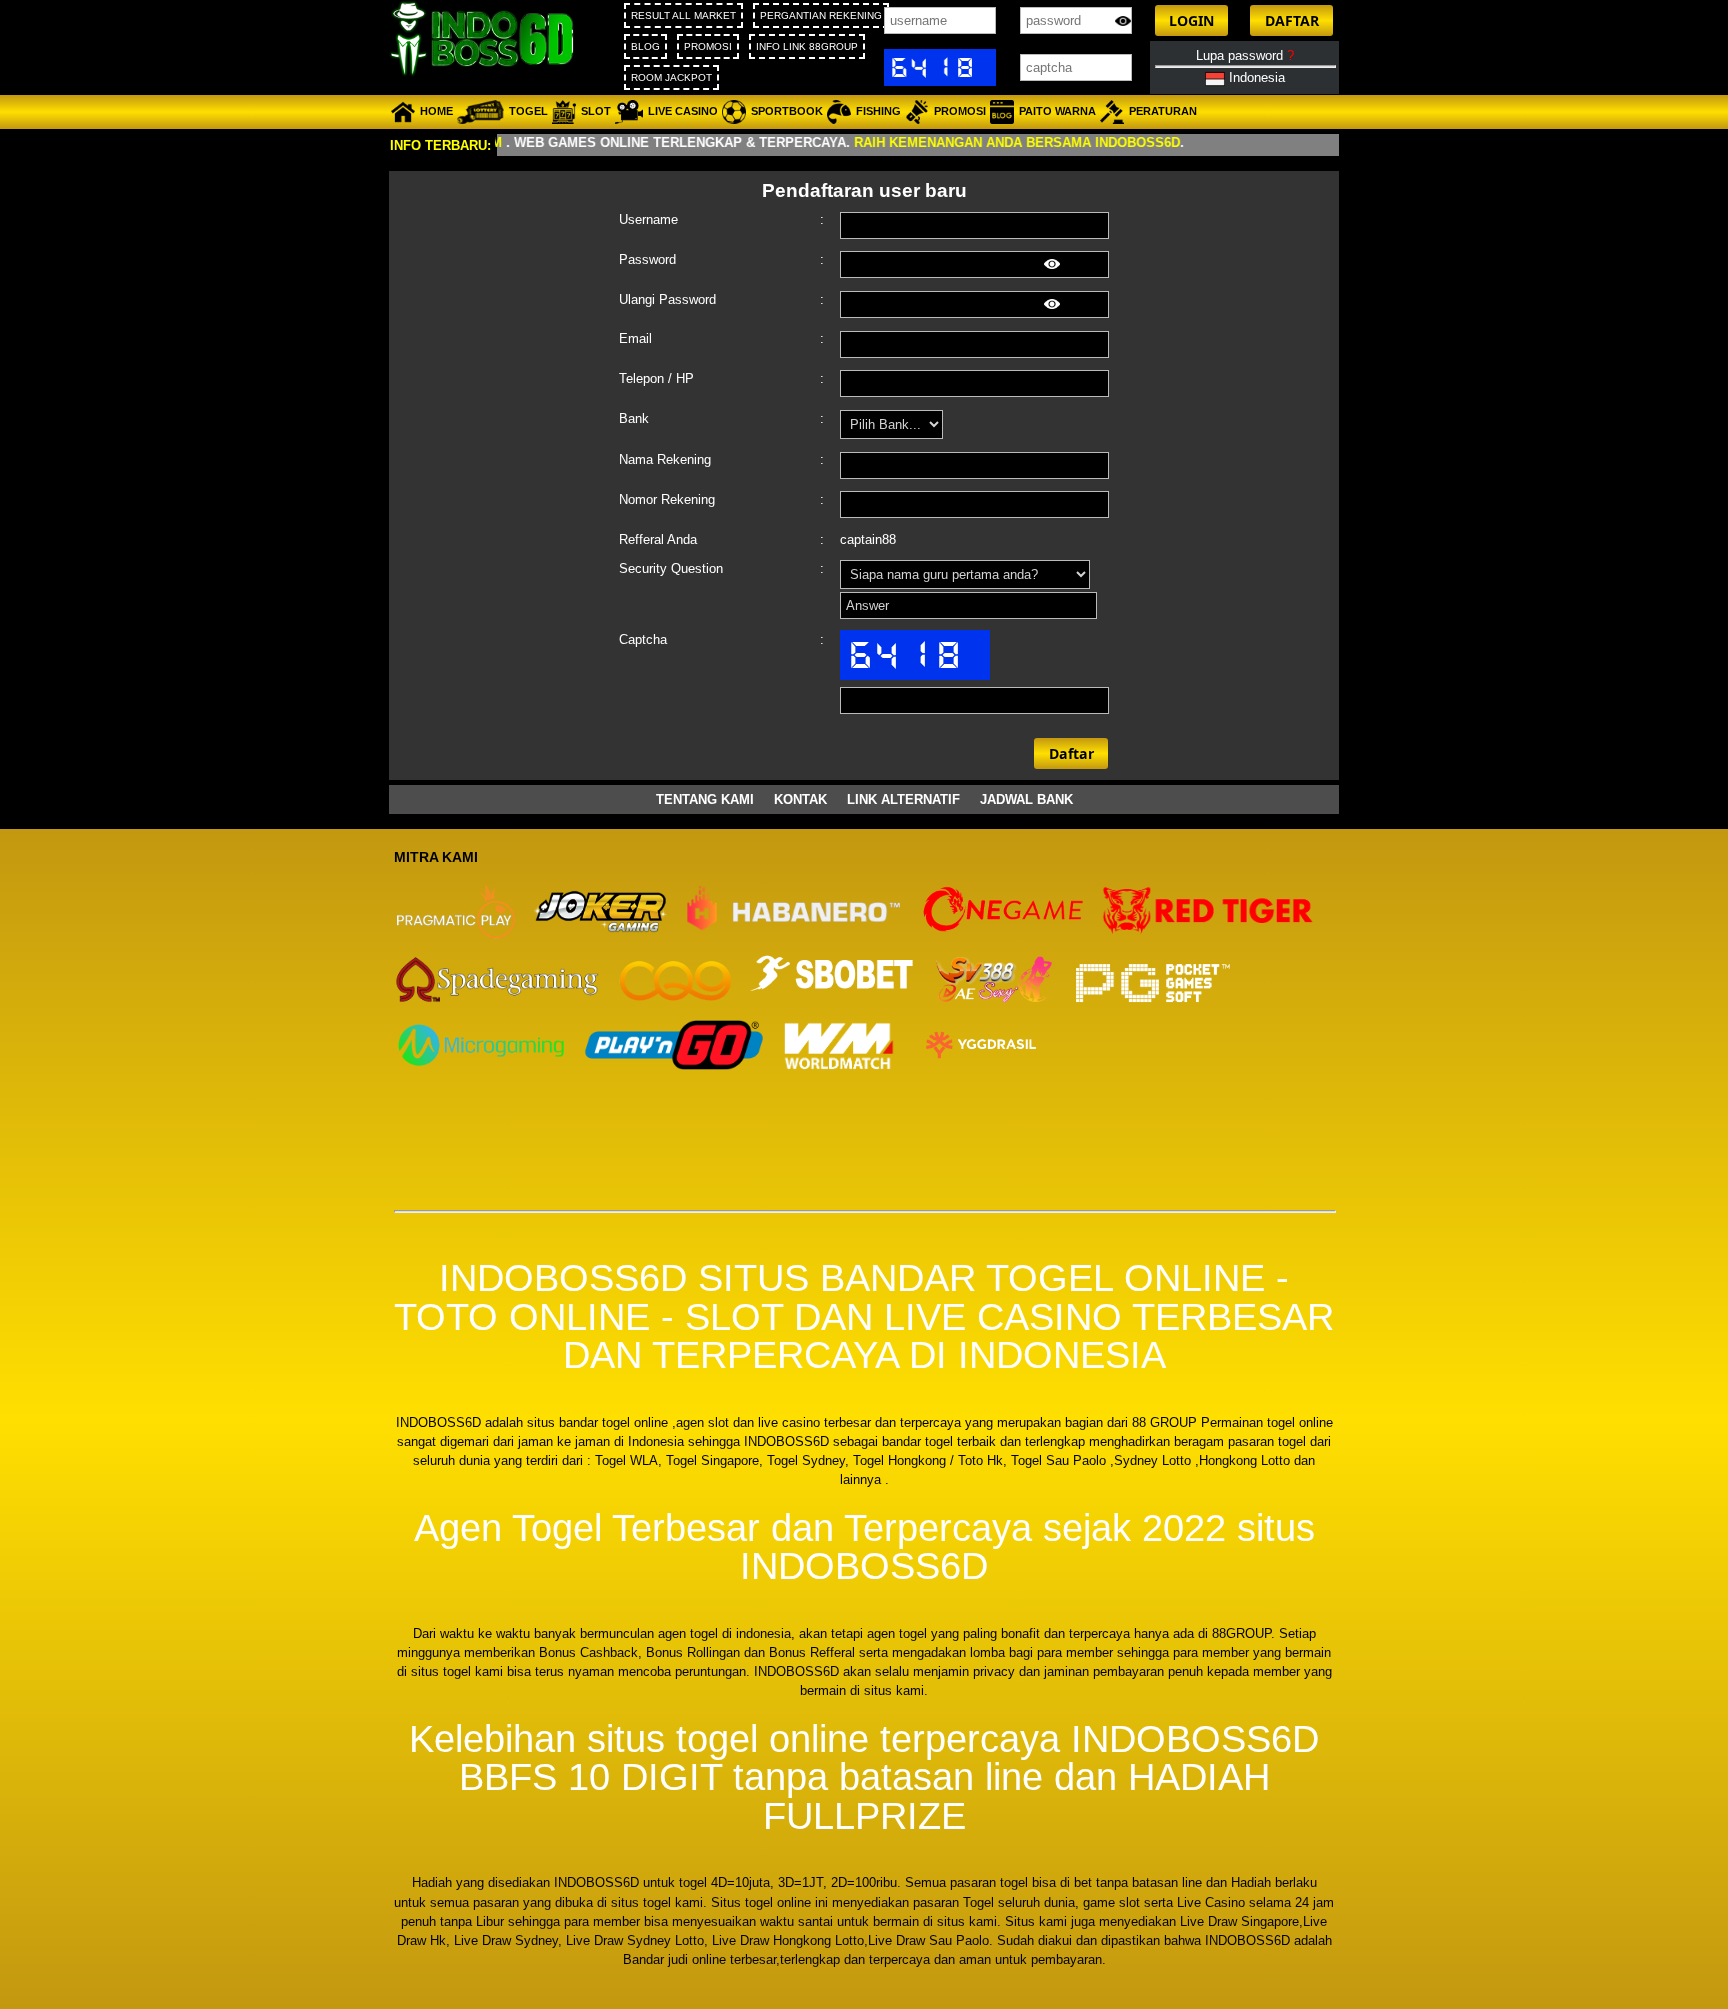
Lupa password (1245, 55)
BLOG (645, 46)
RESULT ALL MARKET (683, 15)
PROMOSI (708, 46)
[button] (1191, 20)
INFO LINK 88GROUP (807, 46)
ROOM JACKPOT (671, 77)
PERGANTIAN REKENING (821, 15)
